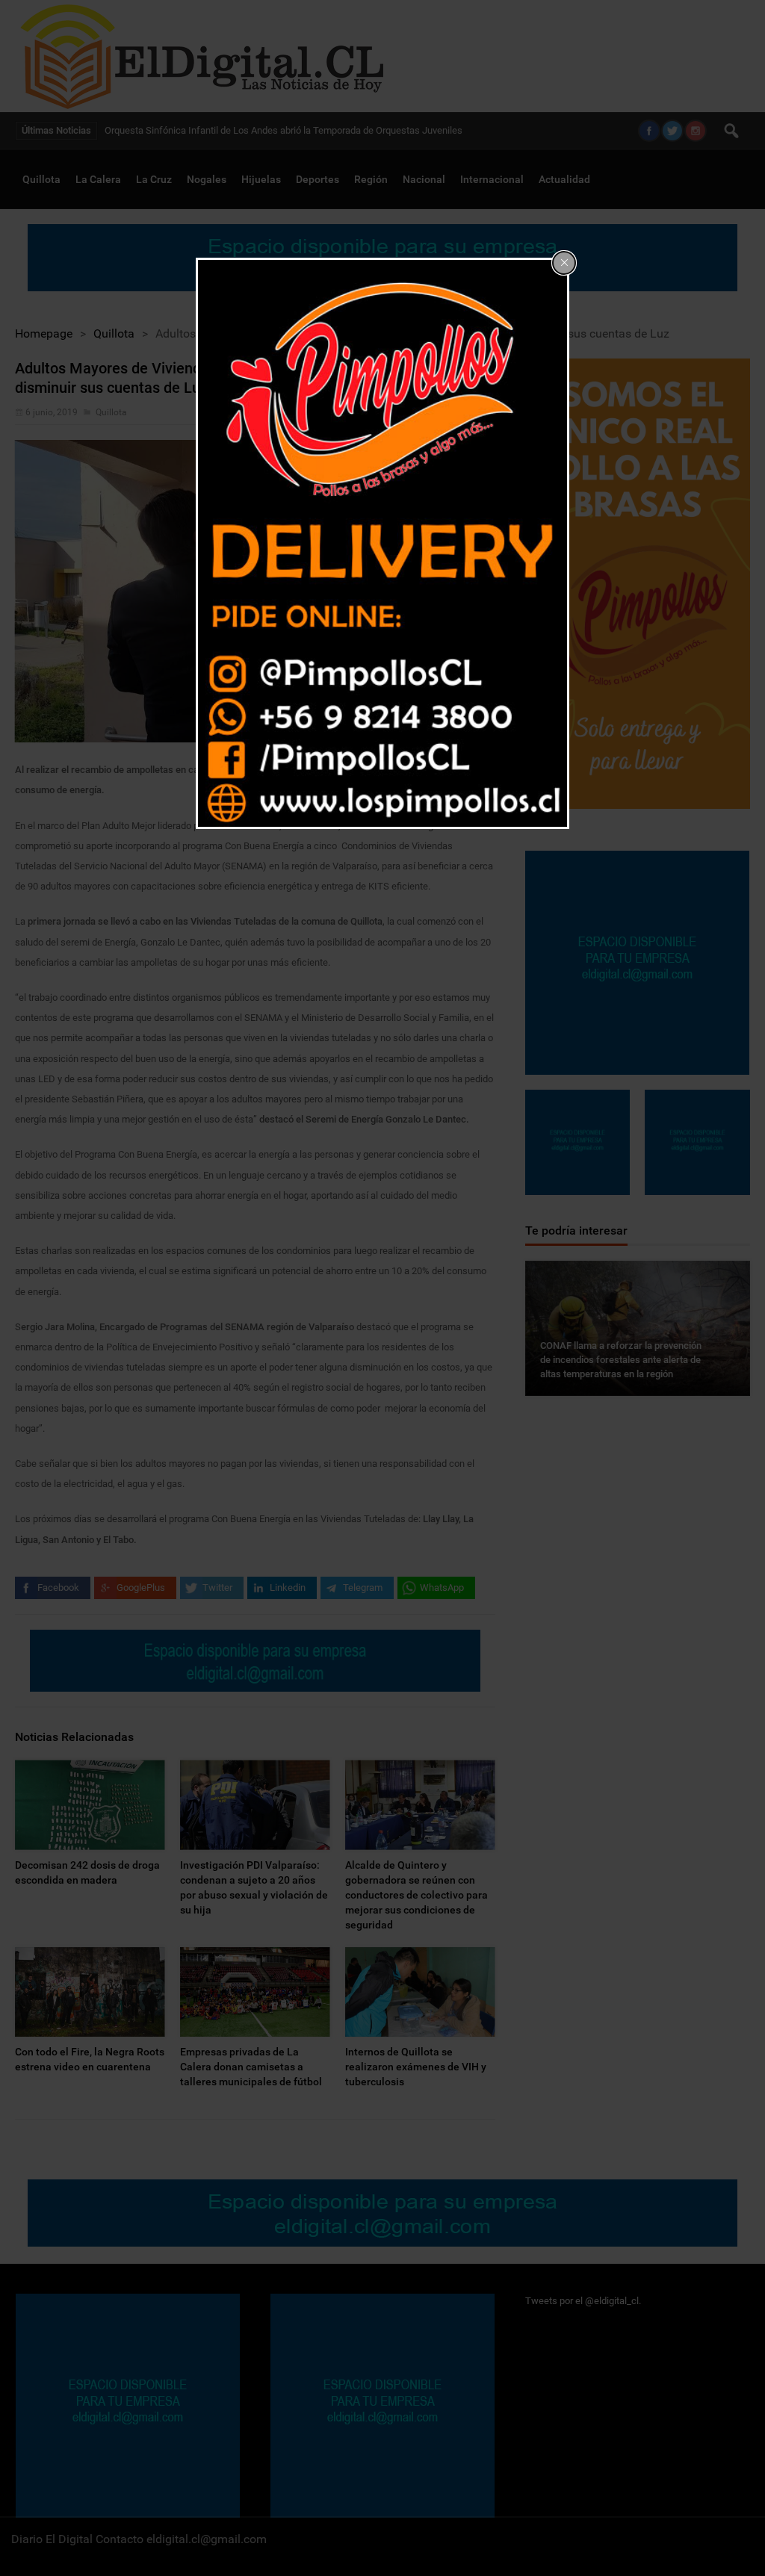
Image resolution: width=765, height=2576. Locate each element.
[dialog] (382, 544)
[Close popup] (564, 263)
